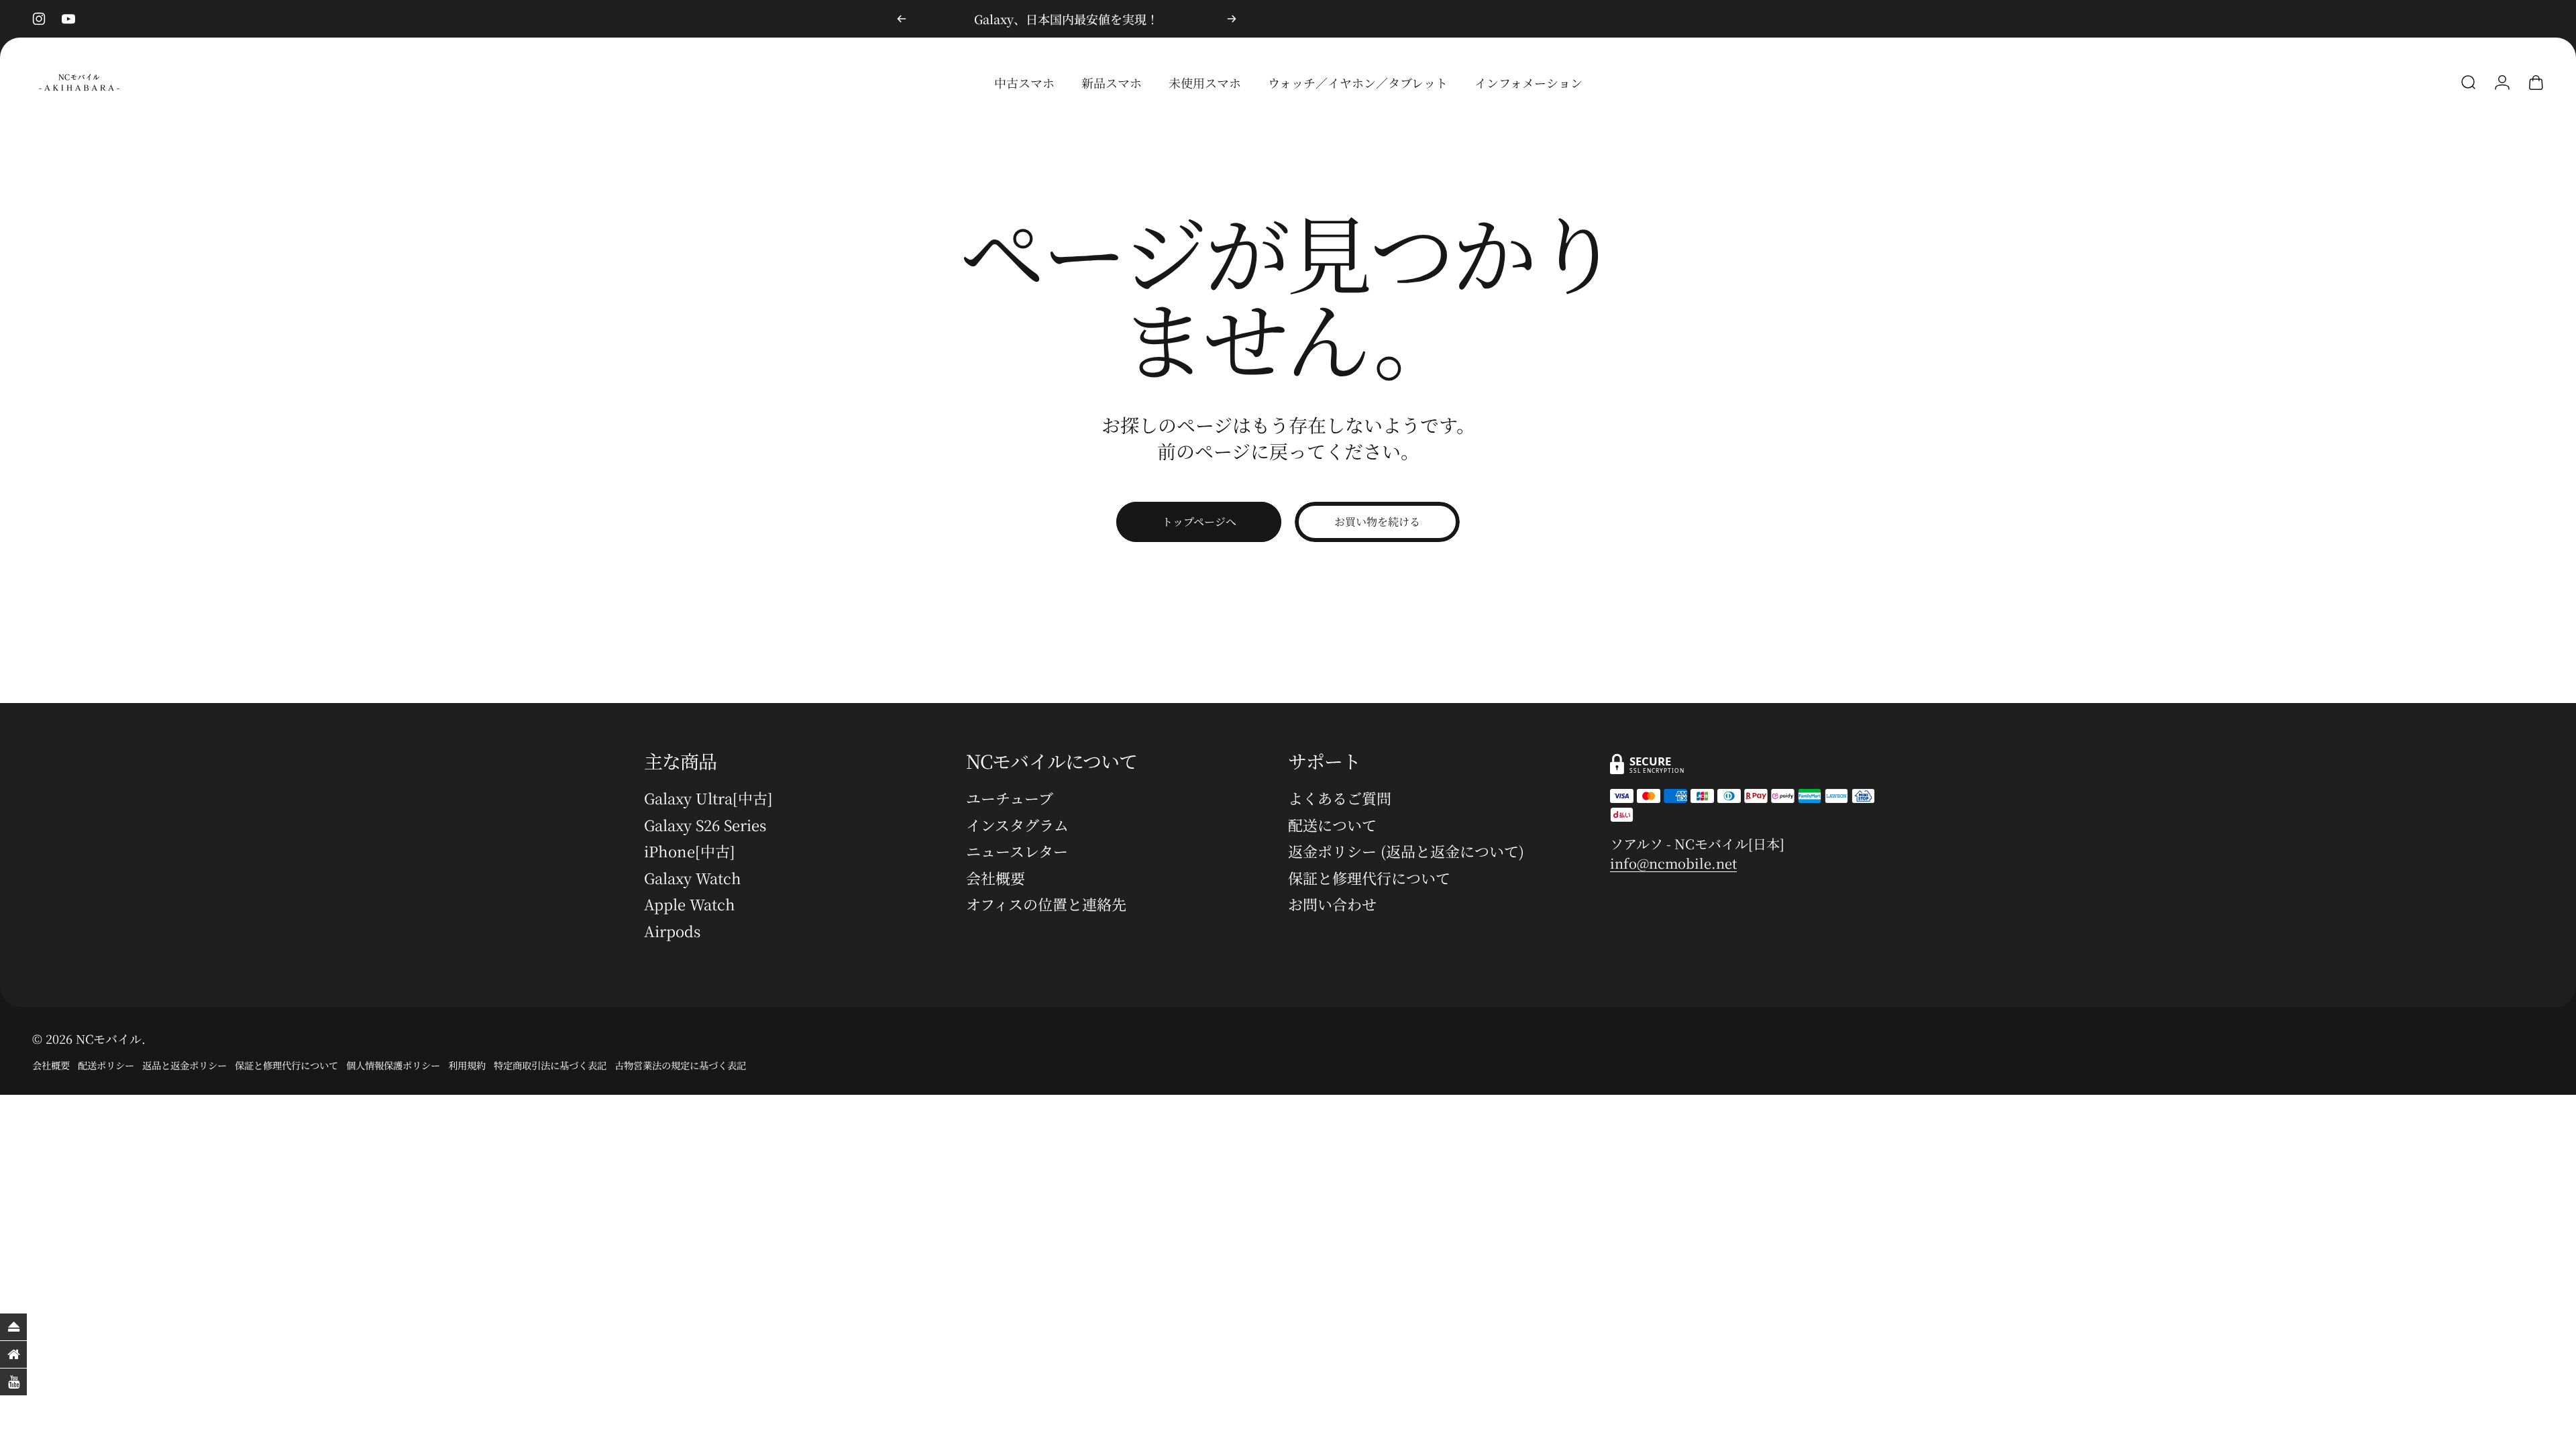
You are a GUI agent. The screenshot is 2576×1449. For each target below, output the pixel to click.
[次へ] (1232, 19)
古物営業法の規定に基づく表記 (680, 1065)
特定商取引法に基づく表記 (550, 1065)
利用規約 (467, 1065)
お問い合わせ (1332, 904)
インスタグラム (1017, 825)
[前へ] (902, 19)
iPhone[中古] (690, 851)
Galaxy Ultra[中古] (708, 798)
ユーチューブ (1010, 798)
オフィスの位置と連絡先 (1046, 904)
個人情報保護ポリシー (393, 1065)
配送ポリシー (106, 1065)
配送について (1332, 825)
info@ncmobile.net (1673, 863)
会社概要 (996, 878)
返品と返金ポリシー (184, 1065)
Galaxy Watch (693, 878)
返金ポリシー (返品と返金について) (1406, 851)
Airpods (672, 931)
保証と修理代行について (1369, 878)
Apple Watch (690, 904)
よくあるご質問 (1340, 798)
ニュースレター (1017, 851)
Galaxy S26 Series (705, 825)
